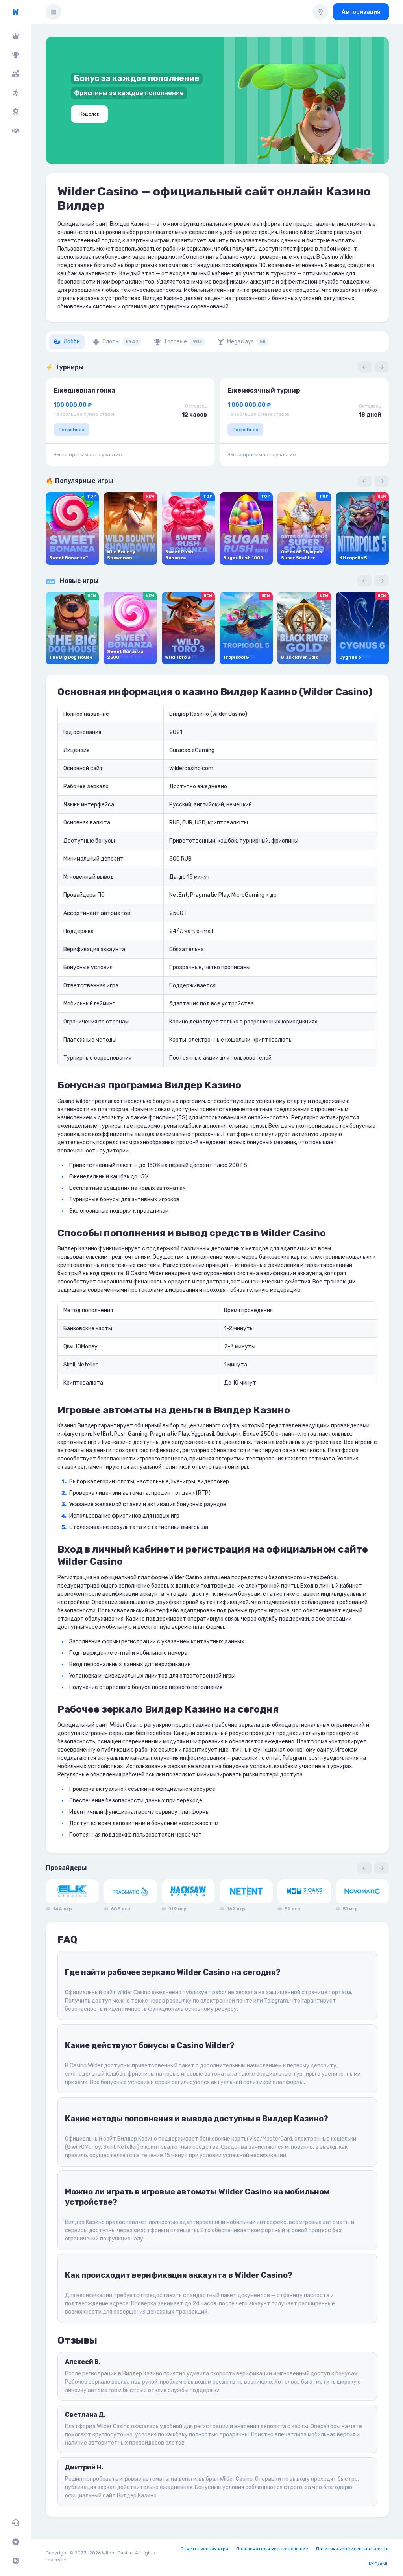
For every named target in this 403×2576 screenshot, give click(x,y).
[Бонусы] (16, 74)
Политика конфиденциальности (352, 2549)
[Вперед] (382, 367)
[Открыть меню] (54, 12)
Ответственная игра (204, 2549)
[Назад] (365, 367)
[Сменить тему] (320, 12)
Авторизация (361, 12)
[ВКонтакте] (16, 2561)
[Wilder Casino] (16, 12)
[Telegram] (16, 2542)
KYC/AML (379, 2564)
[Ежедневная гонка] (16, 112)
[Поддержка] (16, 2523)
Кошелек (89, 114)
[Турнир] (16, 55)
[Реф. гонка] (16, 93)
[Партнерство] (16, 131)
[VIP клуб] (16, 36)
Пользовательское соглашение (272, 2549)
